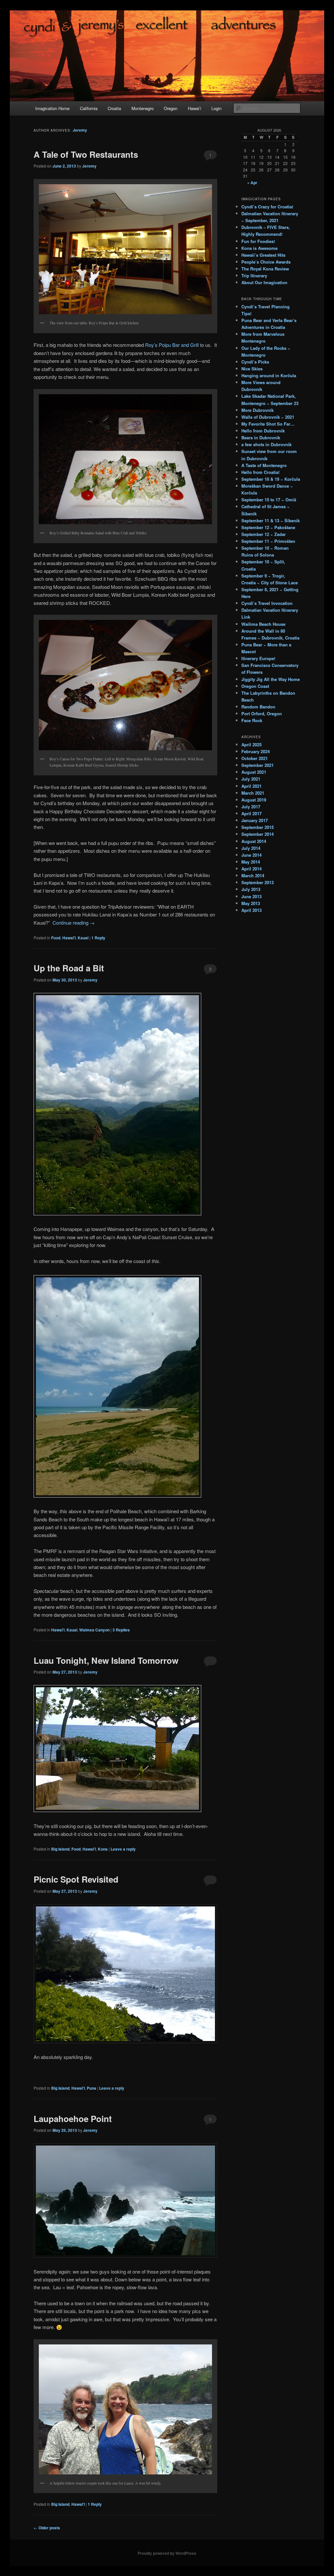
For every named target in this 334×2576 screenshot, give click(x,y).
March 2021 (253, 793)
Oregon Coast (255, 686)
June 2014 (251, 855)
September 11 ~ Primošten (268, 541)
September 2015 (258, 827)
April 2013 (251, 910)
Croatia (114, 108)
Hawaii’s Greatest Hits (263, 255)
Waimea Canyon (94, 1630)
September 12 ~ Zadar (264, 534)
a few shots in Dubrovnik (266, 444)
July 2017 (251, 807)
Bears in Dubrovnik (261, 437)
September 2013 (258, 882)
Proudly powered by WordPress (167, 2553)
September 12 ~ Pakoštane (268, 527)
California (89, 108)
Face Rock (252, 720)
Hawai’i (195, 108)
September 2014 (258, 834)
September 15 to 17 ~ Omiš (269, 500)
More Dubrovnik (258, 410)
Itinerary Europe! (258, 658)
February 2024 (256, 751)
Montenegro (143, 108)
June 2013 (251, 896)
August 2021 (254, 772)
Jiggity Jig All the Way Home (271, 679)
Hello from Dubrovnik (263, 431)
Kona (103, 1849)
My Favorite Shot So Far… (268, 424)
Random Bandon (258, 707)
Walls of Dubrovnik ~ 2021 (268, 417)
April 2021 (251, 786)
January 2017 (255, 820)
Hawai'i (69, 938)
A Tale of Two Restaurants (86, 154)
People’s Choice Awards (266, 262)
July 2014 (251, 848)
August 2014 (254, 841)
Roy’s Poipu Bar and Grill (173, 345)
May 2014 (251, 862)
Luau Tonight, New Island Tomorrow (106, 1660)
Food (56, 938)
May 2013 (251, 903)
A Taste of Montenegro (264, 465)
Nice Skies (252, 369)
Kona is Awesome (259, 248)
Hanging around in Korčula (269, 375)
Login (216, 108)
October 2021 (255, 758)
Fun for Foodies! (258, 241)
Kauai (83, 938)
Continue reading (74, 923)
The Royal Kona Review (265, 269)
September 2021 (258, 765)
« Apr (252, 183)
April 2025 (251, 745)
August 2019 (254, 800)
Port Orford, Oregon (262, 713)
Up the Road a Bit (69, 968)
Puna (91, 2088)
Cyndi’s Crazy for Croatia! (267, 207)
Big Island (60, 1849)
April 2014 (251, 869)
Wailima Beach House (263, 624)
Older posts (47, 2528)
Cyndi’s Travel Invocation (267, 603)
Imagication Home (52, 108)
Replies (121, 1630)
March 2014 (253, 875)
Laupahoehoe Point (73, 2119)
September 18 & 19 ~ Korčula (271, 479)
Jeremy (80, 130)
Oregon (171, 108)
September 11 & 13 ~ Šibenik (271, 520)
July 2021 (251, 779)
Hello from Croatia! (260, 472)
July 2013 (251, 889)
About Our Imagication (264, 282)
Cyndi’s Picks (255, 362)
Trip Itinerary (254, 275)
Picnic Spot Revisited (76, 1879)
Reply (98, 938)
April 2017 (251, 813)
